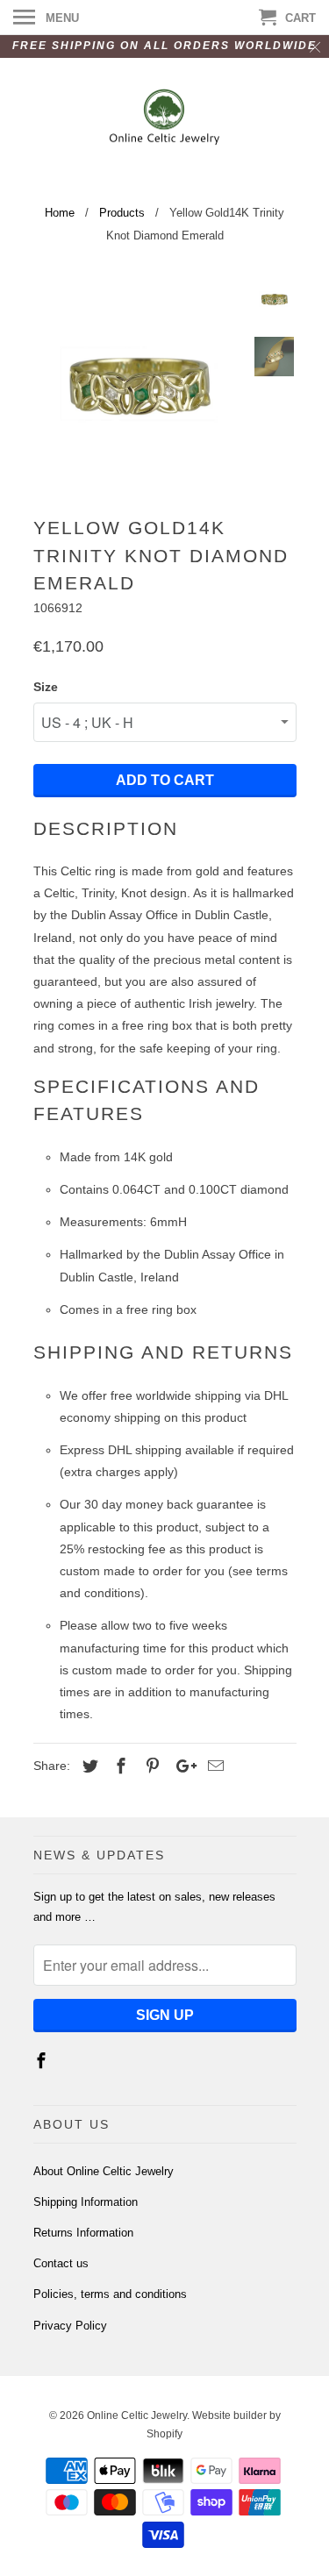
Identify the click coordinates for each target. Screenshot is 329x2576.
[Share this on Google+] (182, 1766)
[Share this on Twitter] (88, 1766)
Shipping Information (86, 2202)
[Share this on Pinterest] (150, 1766)
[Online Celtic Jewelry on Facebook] (43, 2061)
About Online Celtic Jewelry (104, 2171)
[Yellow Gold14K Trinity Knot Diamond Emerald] (139, 384)
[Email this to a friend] (213, 1766)
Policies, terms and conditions (110, 2294)
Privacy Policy (70, 2326)
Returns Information (83, 2233)
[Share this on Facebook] (118, 1766)
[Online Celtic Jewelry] (164, 119)
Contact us (61, 2263)
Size (46, 687)
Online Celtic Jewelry (137, 2415)
